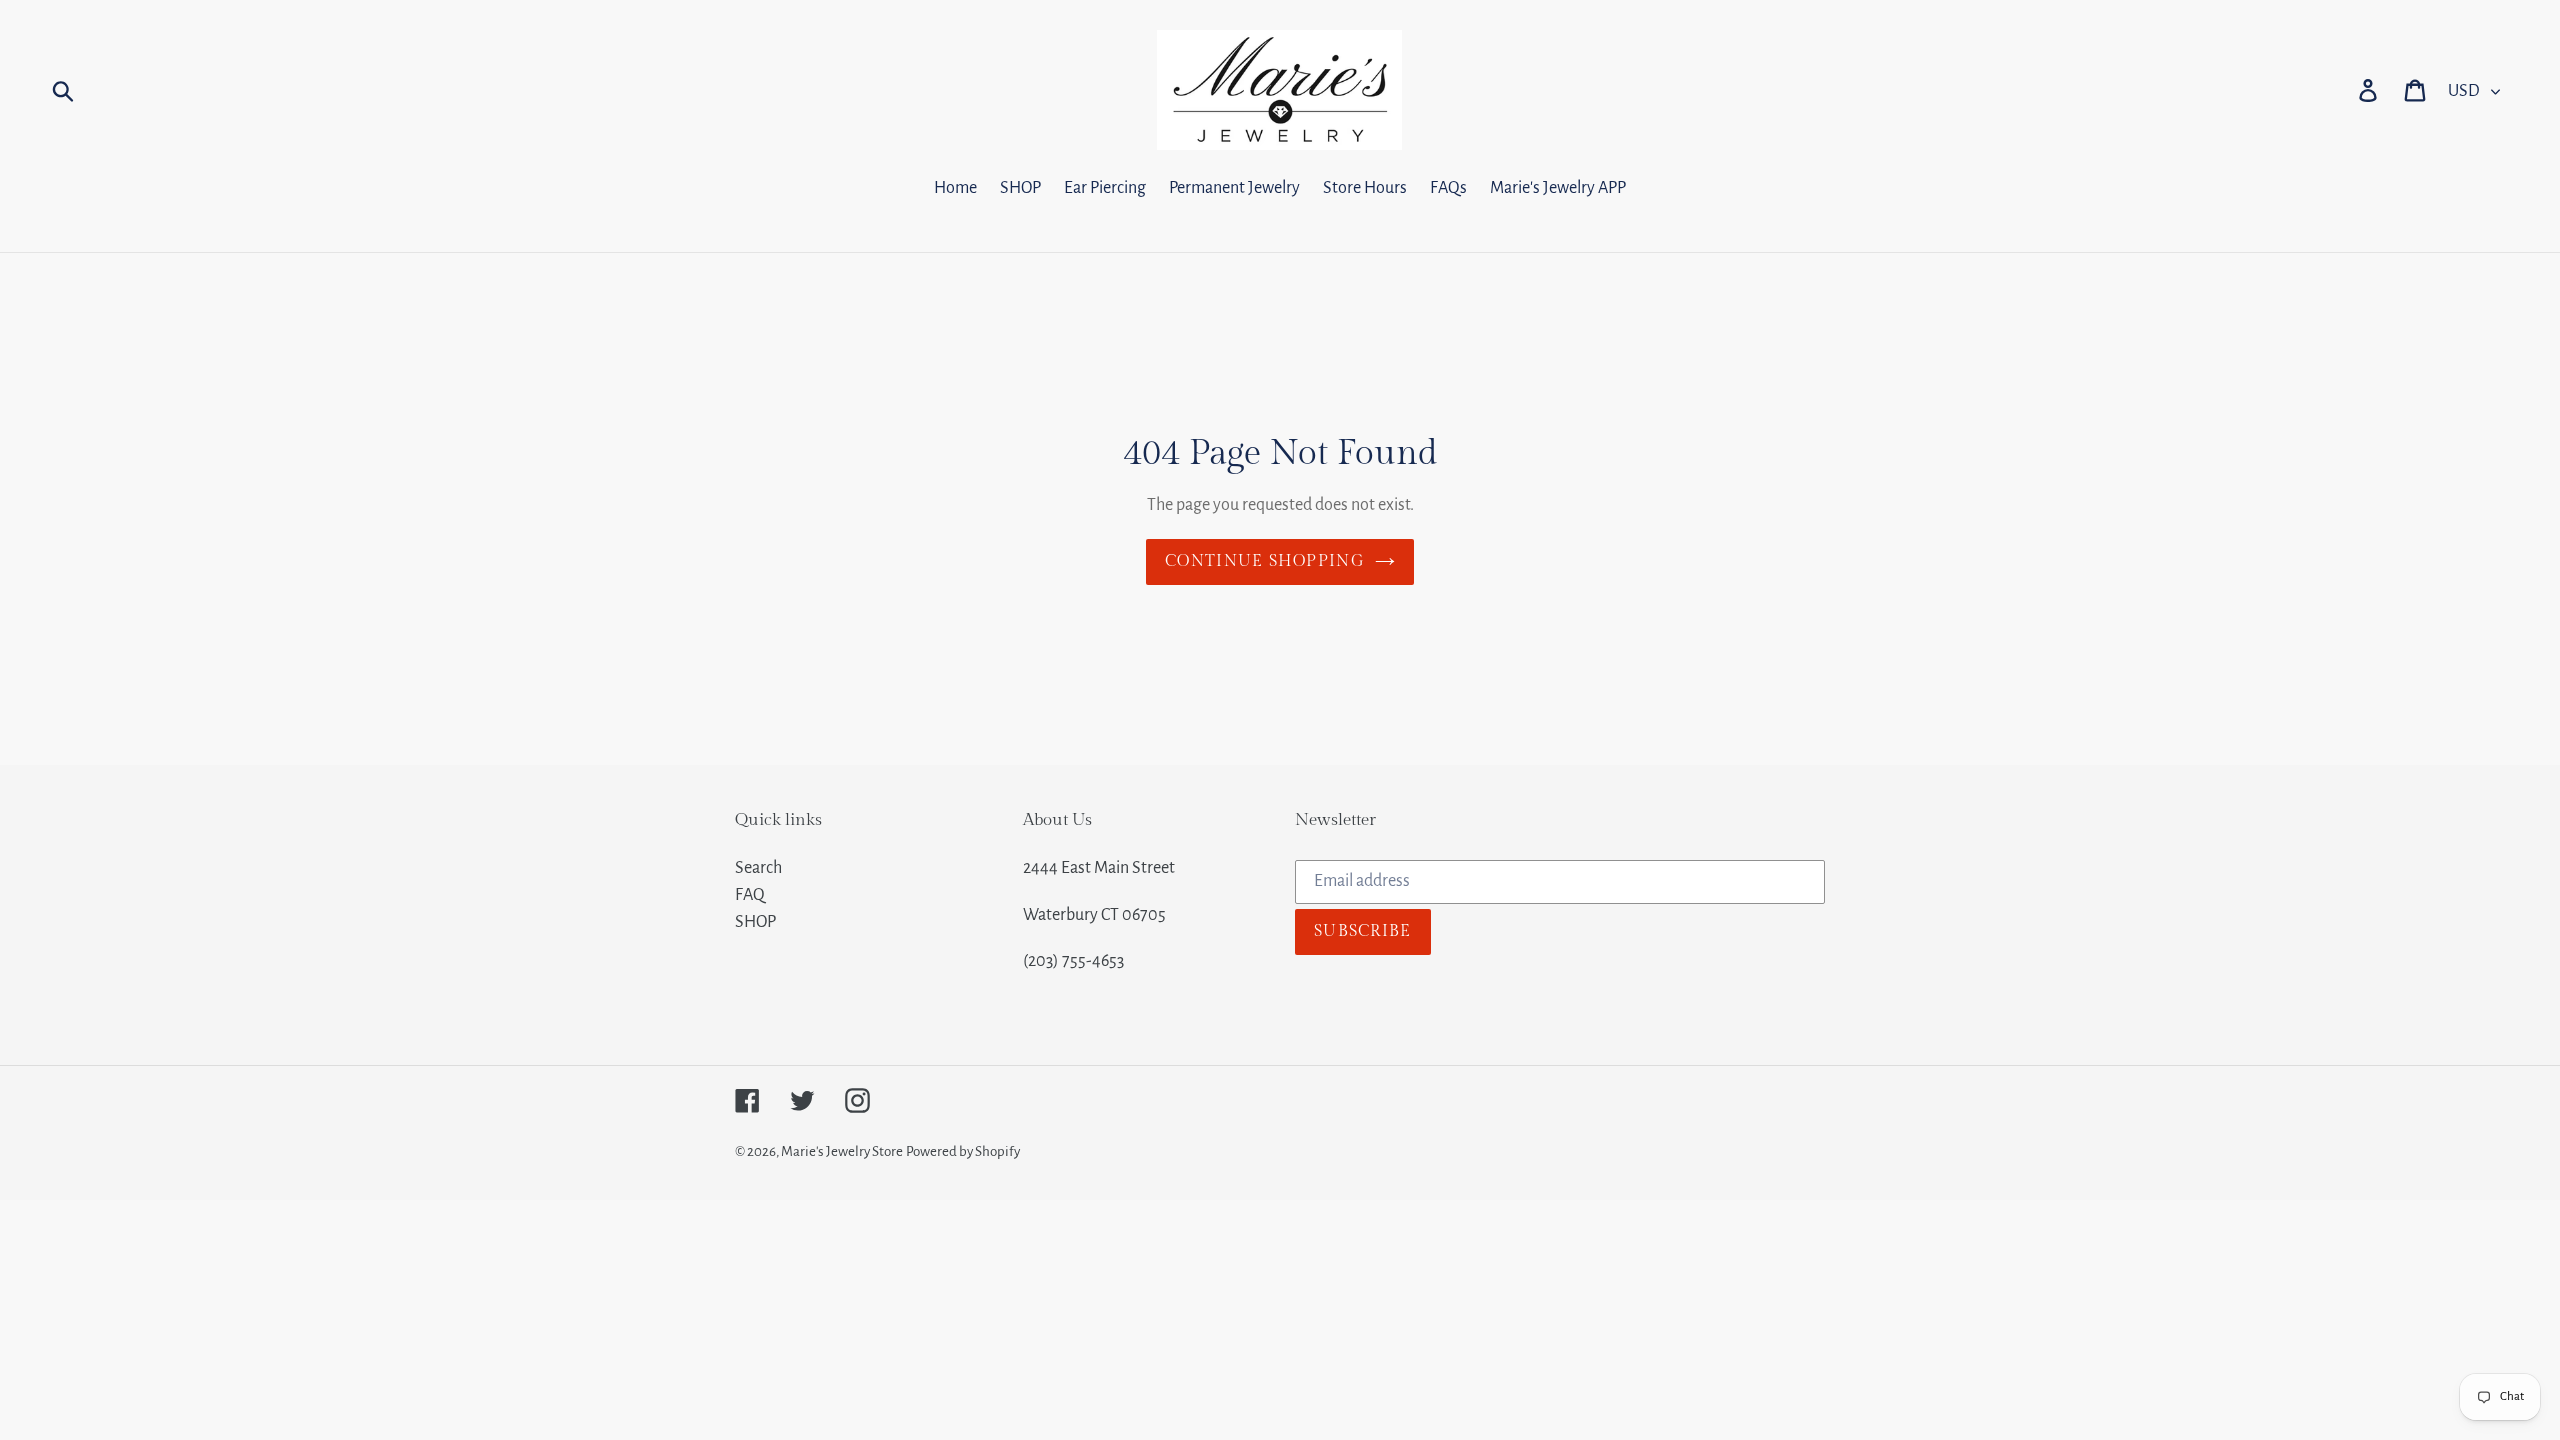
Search (758, 868)
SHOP (755, 922)
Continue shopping (1265, 561)
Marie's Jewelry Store (842, 1151)
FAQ (750, 895)
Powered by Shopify (963, 1151)
